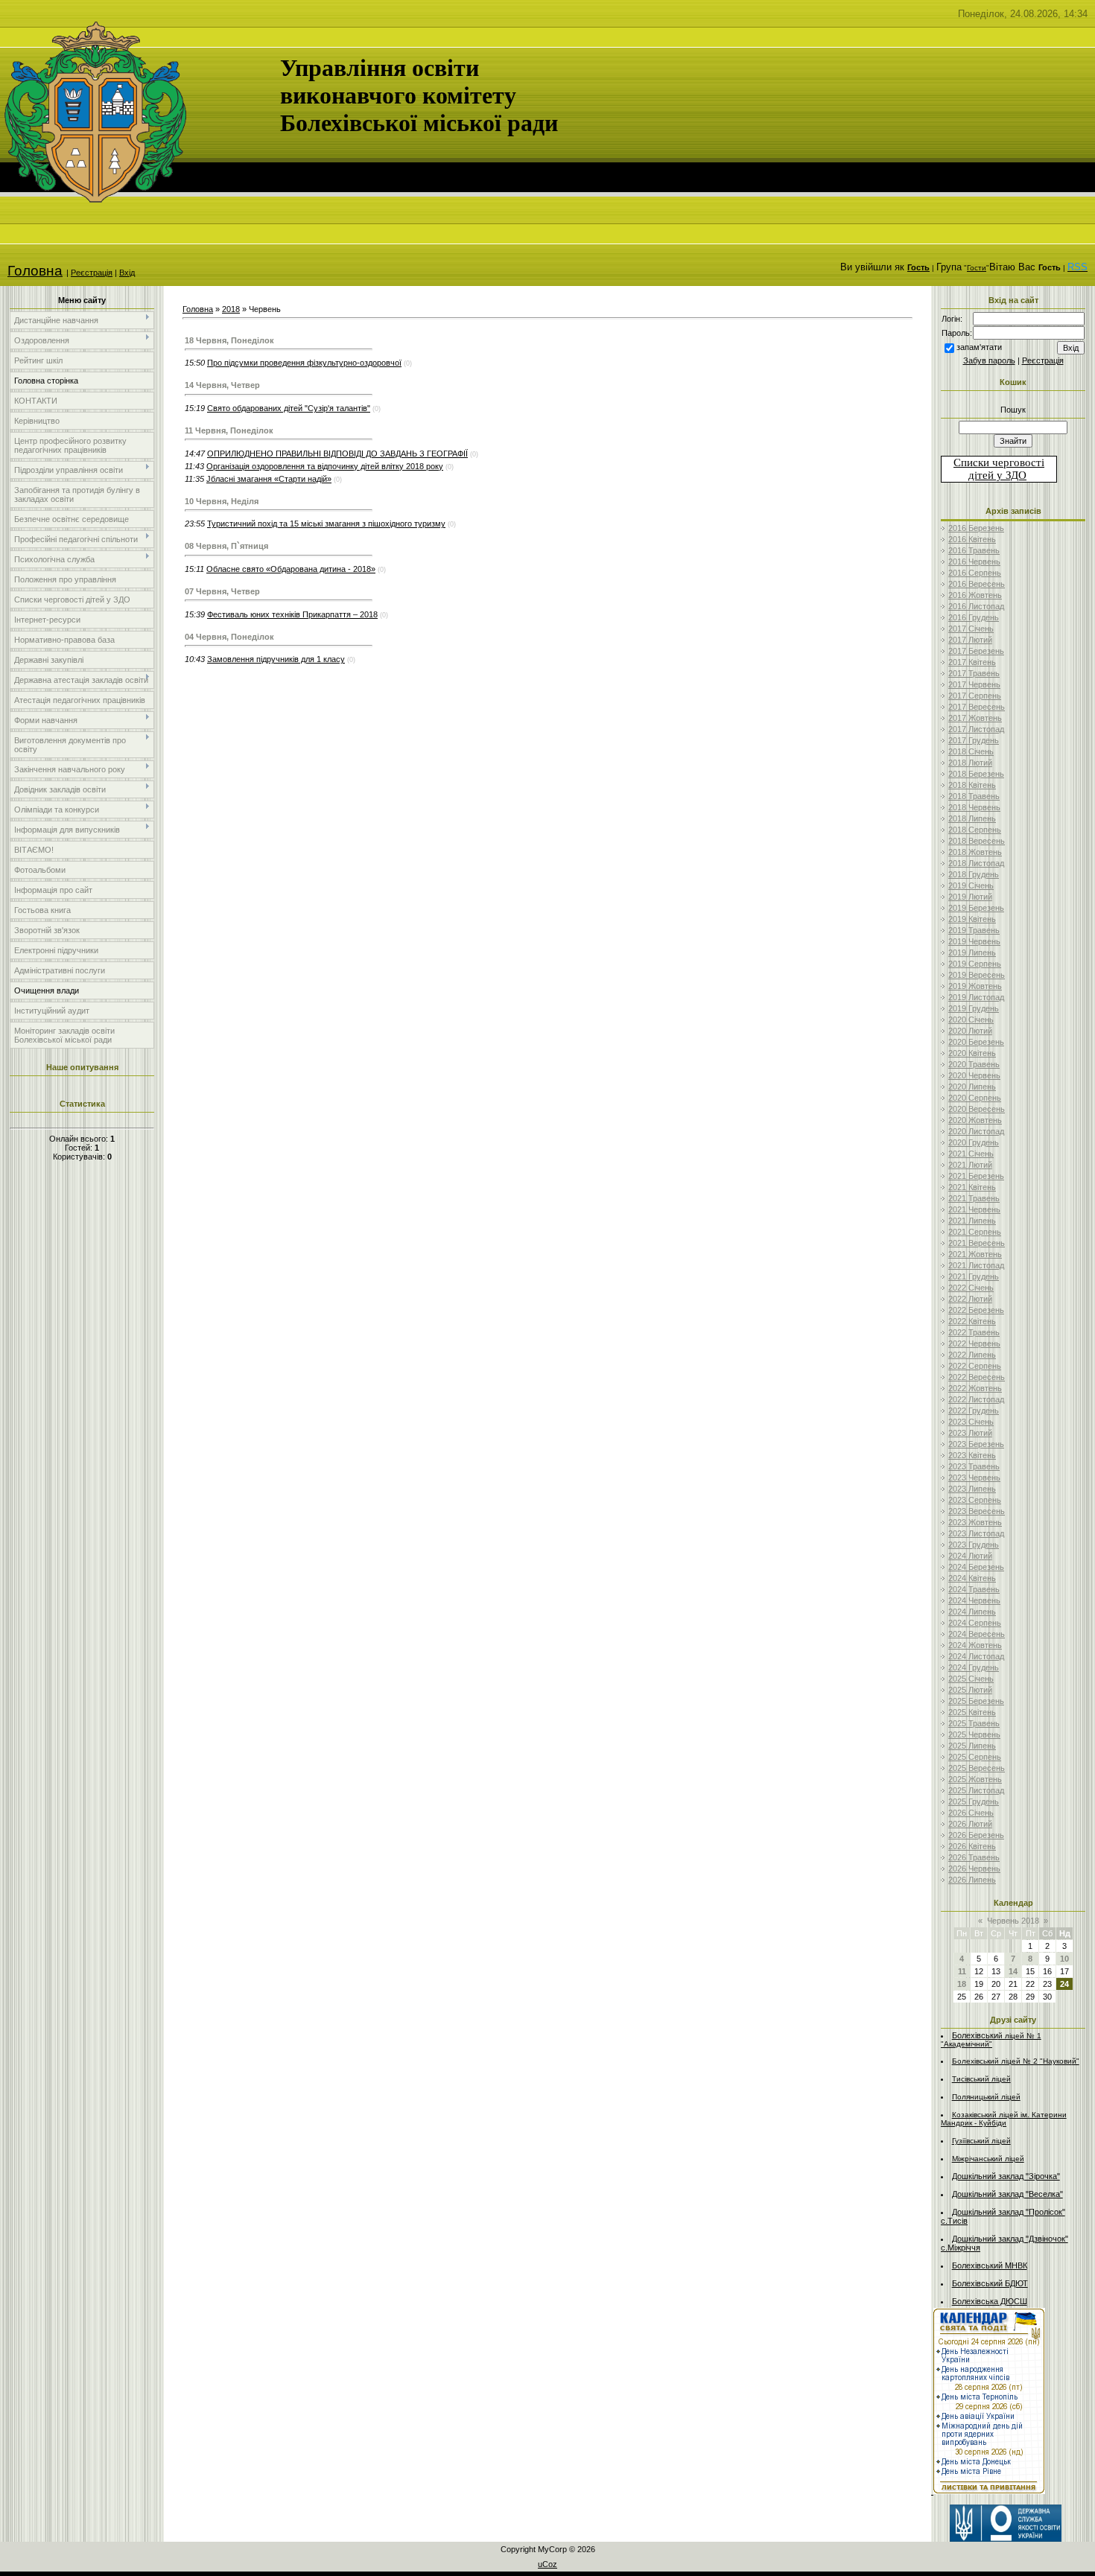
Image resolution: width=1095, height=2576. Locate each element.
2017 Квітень (972, 662)
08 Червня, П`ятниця (226, 546)
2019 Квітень (972, 919)
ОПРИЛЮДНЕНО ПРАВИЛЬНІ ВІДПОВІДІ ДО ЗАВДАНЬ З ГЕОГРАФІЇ (337, 454)
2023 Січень (971, 1422)
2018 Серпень (975, 830)
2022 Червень (974, 1343)
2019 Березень (976, 908)
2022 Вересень (977, 1377)
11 (962, 1971)
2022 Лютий (970, 1299)
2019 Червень (974, 941)
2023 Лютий (970, 1433)
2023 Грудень (974, 1545)
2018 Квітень (972, 785)
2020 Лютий (970, 1031)
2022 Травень (974, 1332)
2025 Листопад (976, 1790)
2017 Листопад (976, 729)
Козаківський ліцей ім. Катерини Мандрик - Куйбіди (1004, 2119)
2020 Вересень (977, 1109)
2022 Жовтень (975, 1388)
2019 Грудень (974, 1008)
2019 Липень (972, 953)
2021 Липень (972, 1221)
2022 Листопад (976, 1399)
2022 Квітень (972, 1321)
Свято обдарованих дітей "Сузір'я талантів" (289, 408)
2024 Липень (972, 1612)
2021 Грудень (974, 1276)
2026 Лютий (970, 1824)
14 (1013, 1971)
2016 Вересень (977, 584)
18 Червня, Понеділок (229, 340)
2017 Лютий (970, 640)
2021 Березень (976, 1176)
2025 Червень (974, 1734)
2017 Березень (976, 651)
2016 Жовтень (975, 595)
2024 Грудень (974, 1667)
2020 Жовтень (975, 1120)
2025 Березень (976, 1701)
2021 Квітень (972, 1187)
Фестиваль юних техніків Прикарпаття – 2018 (292, 614)
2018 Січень (971, 751)
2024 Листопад (976, 1656)
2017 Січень (971, 629)
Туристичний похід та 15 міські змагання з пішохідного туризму (326, 524)
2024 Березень (976, 1567)
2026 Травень (974, 1857)
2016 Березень (976, 528)
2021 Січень (971, 1154)
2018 (231, 309)
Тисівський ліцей (981, 2079)
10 (1064, 1959)
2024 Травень (974, 1589)
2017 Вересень (977, 707)
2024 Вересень (977, 1634)
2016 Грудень (974, 617)
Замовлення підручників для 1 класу (276, 659)
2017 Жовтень (975, 718)
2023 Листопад (976, 1533)
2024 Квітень (972, 1578)
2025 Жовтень (975, 1779)
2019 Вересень (977, 975)
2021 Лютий (970, 1165)
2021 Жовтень (975, 1254)
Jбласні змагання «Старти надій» (269, 479)
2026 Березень (976, 1835)
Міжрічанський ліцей (988, 2159)
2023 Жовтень (975, 1522)
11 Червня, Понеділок (229, 430)
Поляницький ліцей (986, 2097)
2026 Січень (971, 1813)
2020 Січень (971, 1020)
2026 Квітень (972, 1846)
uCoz (547, 2564)
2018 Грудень (974, 874)
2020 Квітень (972, 1053)
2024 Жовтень (975, 1645)
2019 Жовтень (975, 986)
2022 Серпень (975, 1366)
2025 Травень (974, 1723)
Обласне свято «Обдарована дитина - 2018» (291, 569)
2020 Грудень (974, 1142)
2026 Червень (974, 1869)
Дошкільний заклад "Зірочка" (1006, 2176)
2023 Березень (976, 1444)
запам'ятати (979, 347)
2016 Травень (974, 550)
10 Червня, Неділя (222, 501)
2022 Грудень (974, 1411)
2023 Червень (974, 1478)
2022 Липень (972, 1355)
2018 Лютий (970, 763)
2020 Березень (976, 1042)
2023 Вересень (977, 1511)
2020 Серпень (975, 1098)
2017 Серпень (975, 696)
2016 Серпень (975, 573)
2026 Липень (972, 1880)
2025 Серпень (975, 1757)
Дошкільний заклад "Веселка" (1007, 2194)
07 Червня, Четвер (222, 591)
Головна (35, 271)
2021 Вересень (977, 1243)
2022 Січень (971, 1288)
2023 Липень (972, 1489)
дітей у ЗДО (997, 475)
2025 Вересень (977, 1768)
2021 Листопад (976, 1265)
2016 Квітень (972, 539)
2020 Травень (974, 1064)
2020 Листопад (976, 1131)
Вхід (127, 273)
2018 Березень (976, 774)
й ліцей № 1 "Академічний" (991, 2040)
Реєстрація (92, 273)
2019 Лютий (970, 897)
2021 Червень (974, 1209)
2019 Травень (974, 930)
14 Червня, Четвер (222, 385)
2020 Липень (972, 1087)
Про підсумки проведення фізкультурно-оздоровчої (304, 363)
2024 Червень (974, 1600)
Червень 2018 (1013, 1921)
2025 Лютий (970, 1690)
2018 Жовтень (975, 852)
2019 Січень (971, 885)
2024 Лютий (970, 1556)
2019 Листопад (976, 997)
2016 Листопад (976, 606)
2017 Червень (974, 684)
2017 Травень (974, 673)
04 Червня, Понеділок (229, 637)
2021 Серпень (975, 1232)
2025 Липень (972, 1746)
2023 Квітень (972, 1455)
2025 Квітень (972, 1712)
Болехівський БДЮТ (990, 2283)
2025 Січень (971, 1679)
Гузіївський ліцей (981, 2141)
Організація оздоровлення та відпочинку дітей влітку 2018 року (325, 466)
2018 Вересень (977, 841)
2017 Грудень (974, 740)
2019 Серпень (975, 964)
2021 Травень (974, 1198)
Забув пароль (989, 360)
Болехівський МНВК (990, 2265)
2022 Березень (976, 1310)
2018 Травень (974, 796)
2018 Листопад (976, 863)
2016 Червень (974, 562)
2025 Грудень (974, 1801)
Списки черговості (999, 462)
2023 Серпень (975, 1500)
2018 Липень (972, 818)
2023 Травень (974, 1466)
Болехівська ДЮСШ (990, 2301)
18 (962, 1984)
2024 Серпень (975, 1623)
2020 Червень (974, 1075)
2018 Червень (974, 807)
